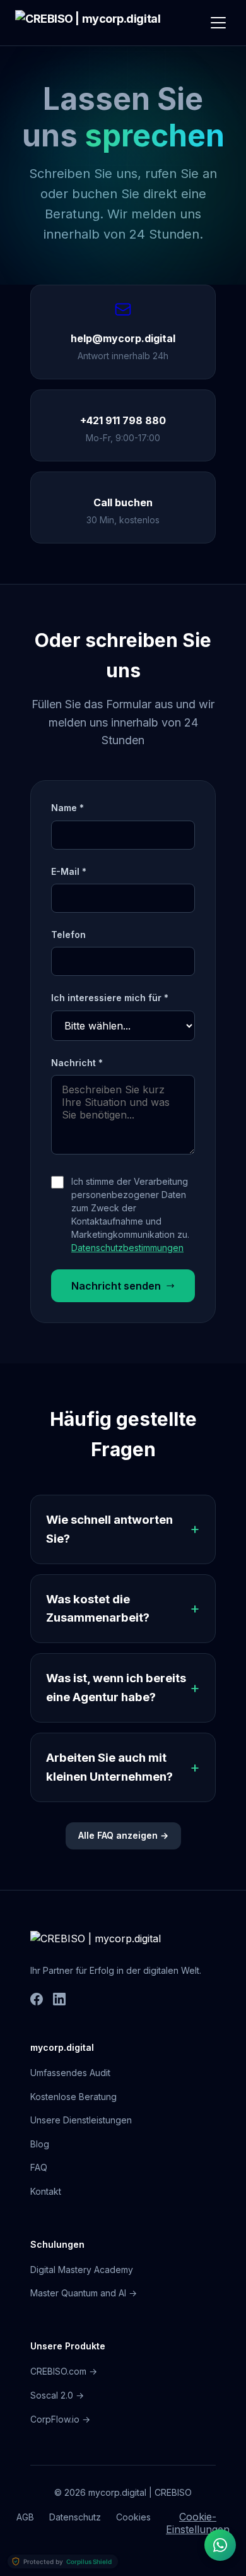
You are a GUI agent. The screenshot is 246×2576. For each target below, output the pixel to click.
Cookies (133, 2517)
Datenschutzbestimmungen (127, 1248)
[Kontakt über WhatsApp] (220, 2545)
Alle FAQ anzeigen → (123, 1835)
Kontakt (46, 2191)
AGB (25, 2517)
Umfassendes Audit (70, 2073)
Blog (40, 2144)
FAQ (39, 2167)
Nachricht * (77, 1063)
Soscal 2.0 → (57, 2395)
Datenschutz (75, 2517)
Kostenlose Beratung (73, 2097)
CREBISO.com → (64, 2371)
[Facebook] (37, 2002)
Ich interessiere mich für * (110, 998)
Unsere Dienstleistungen (81, 2120)
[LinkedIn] (59, 2002)
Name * (67, 808)
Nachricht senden (116, 1286)
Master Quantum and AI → (84, 2293)
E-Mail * (69, 871)
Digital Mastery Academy (82, 2270)
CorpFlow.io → (60, 2419)
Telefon (68, 935)
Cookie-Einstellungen (198, 2523)
